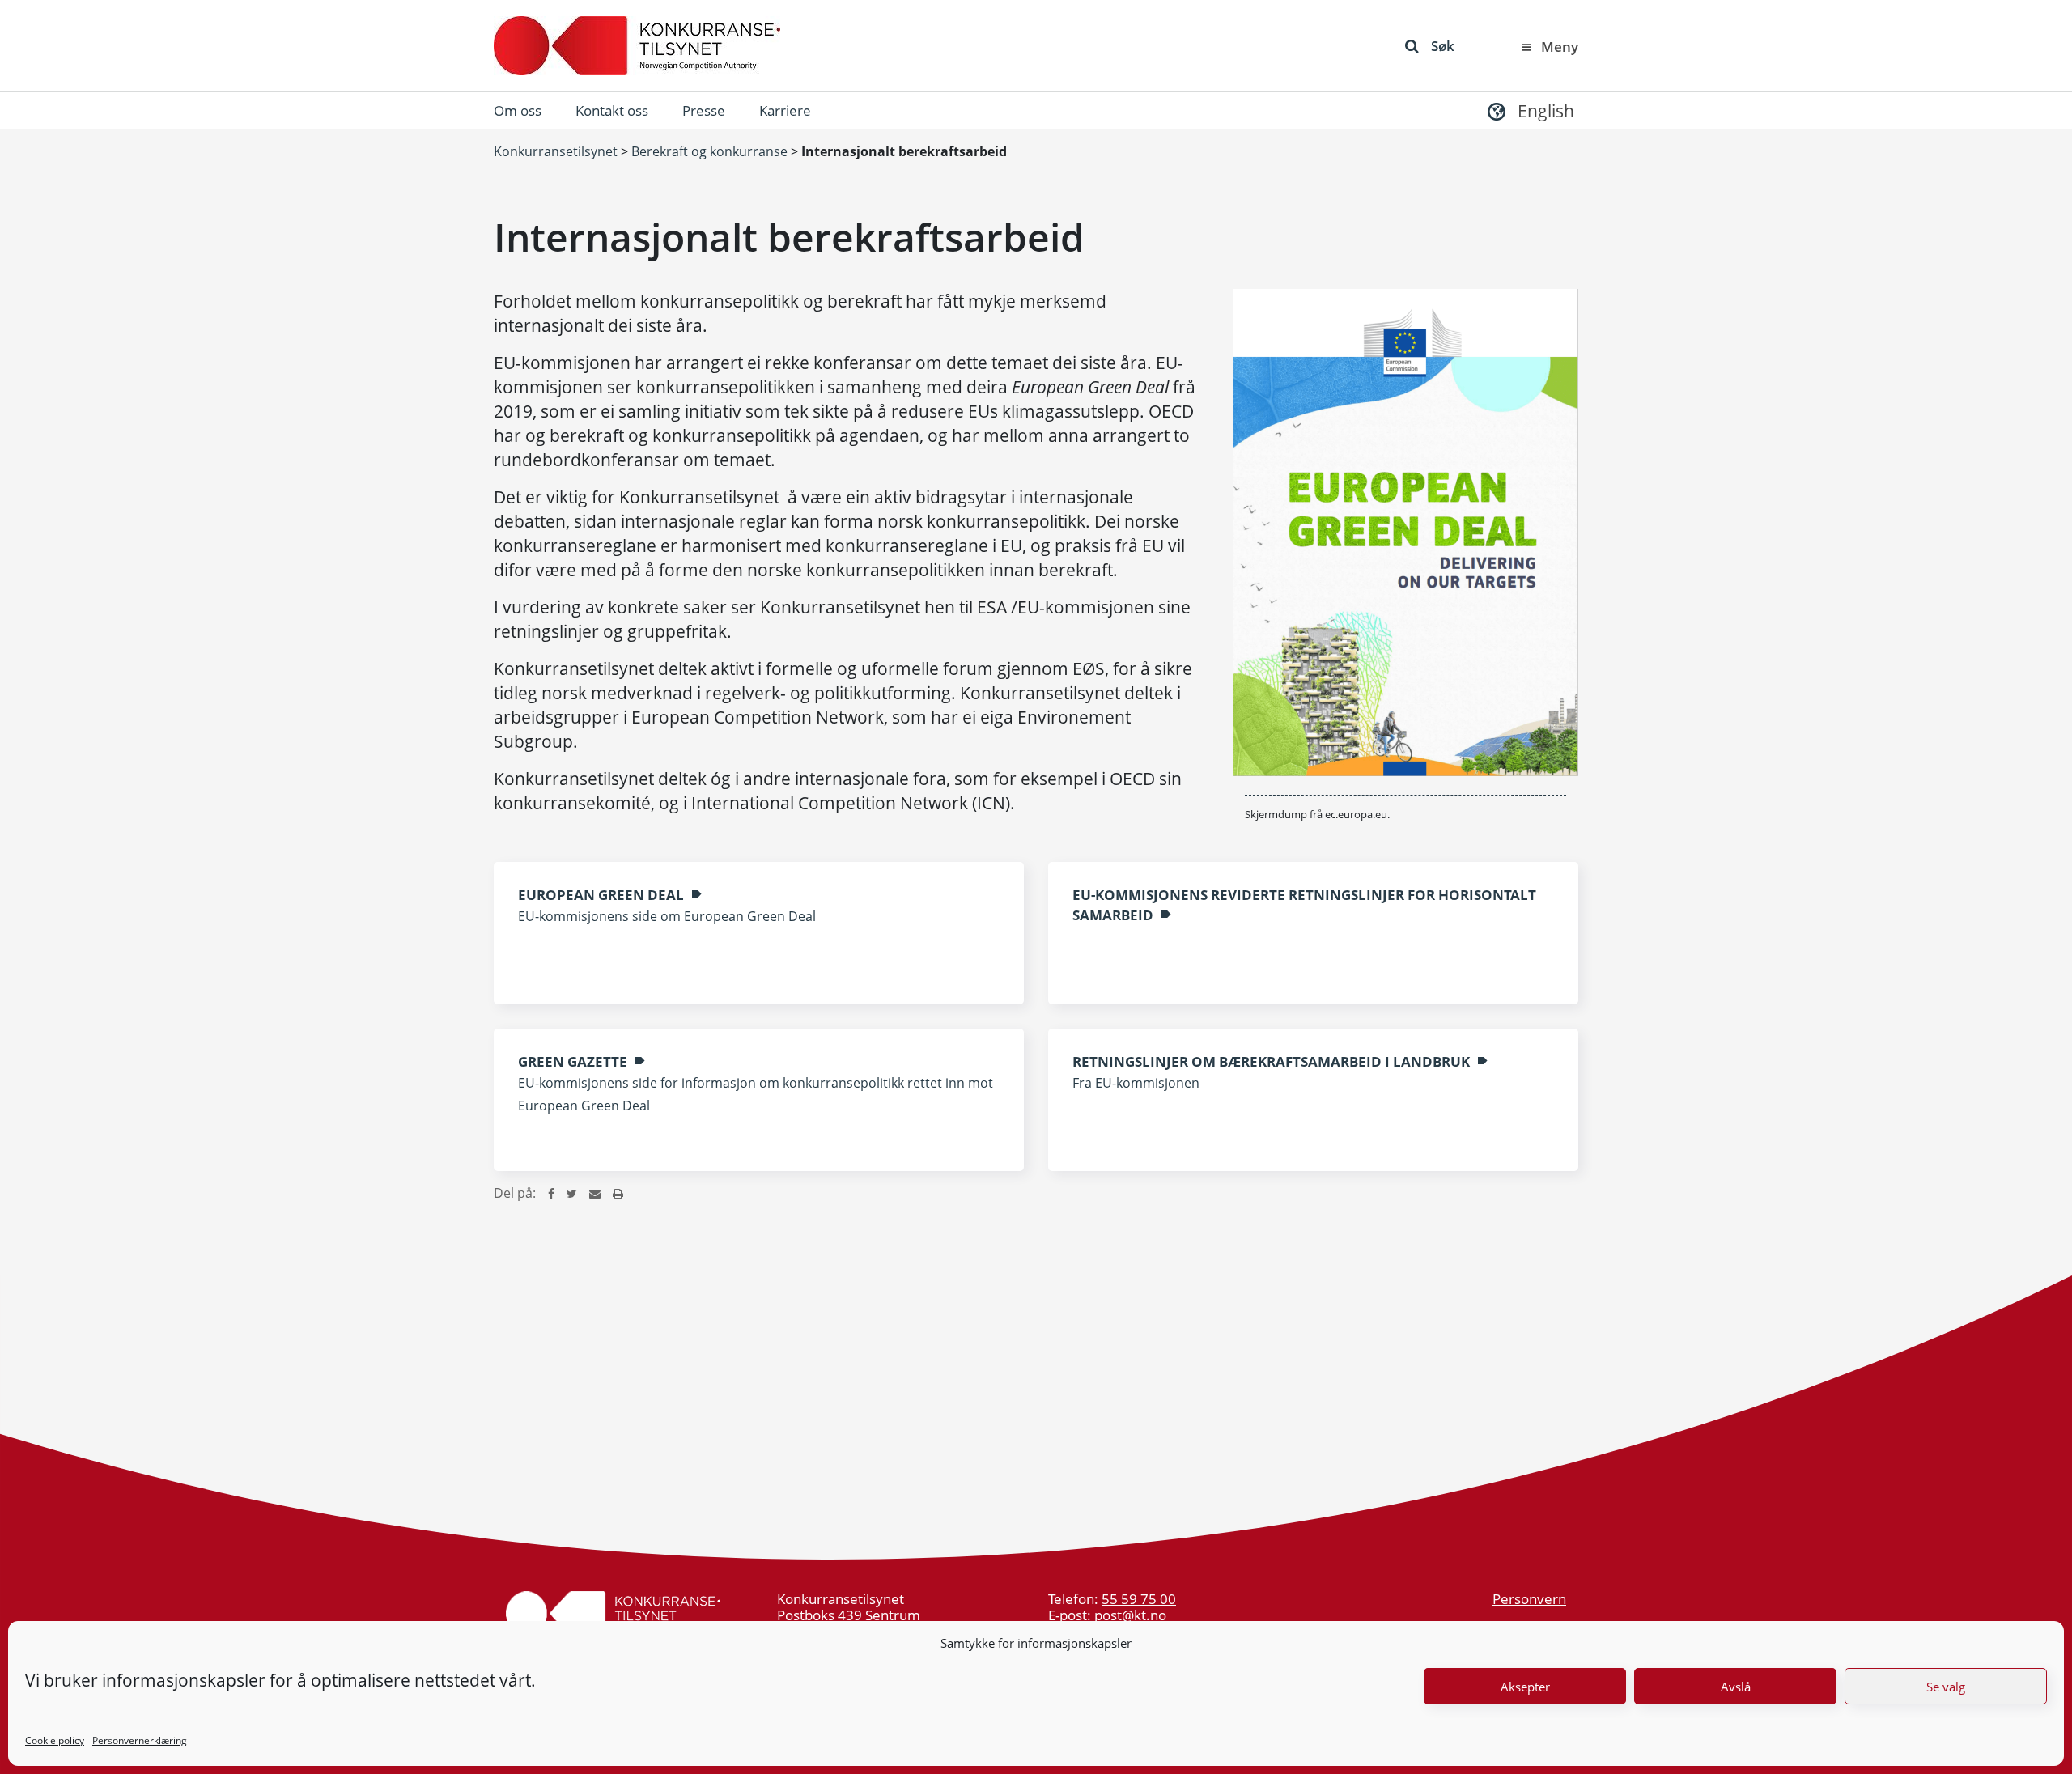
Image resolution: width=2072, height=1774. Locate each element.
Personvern (1529, 1599)
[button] (1529, 110)
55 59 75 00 (1139, 1599)
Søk (1443, 46)
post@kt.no (1130, 1615)
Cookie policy (55, 1740)
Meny (1560, 47)
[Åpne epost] (595, 1193)
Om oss (518, 110)
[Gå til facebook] (551, 1193)
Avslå (1736, 1687)
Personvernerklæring (140, 1740)
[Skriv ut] (618, 1193)
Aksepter (1525, 1687)
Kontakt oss (612, 110)
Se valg (1946, 1687)
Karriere (785, 110)
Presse (704, 110)
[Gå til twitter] (572, 1193)
